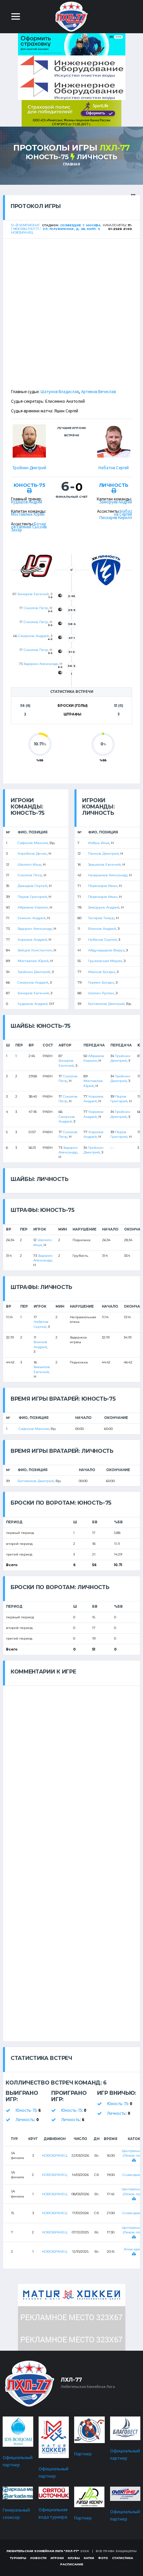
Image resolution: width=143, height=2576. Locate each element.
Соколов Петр (36, 608)
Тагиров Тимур (101, 918)
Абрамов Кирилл (33, 907)
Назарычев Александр (108, 875)
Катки (89, 2558)
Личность (97, 157)
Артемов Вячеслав (98, 392)
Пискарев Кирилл (116, 518)
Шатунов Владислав (60, 392)
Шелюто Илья (29, 864)
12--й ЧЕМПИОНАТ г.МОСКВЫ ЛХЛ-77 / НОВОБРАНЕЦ (26, 229)
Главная (71, 164)
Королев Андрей (32, 940)
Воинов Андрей (102, 929)
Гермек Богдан (101, 982)
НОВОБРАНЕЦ (55, 2155)
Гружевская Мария (105, 961)
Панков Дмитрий (103, 854)
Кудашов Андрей (27, 502)
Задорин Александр (41, 664)
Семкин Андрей (32, 918)
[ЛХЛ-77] (71, 113)
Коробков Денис (32, 854)
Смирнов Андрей (34, 636)
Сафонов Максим (33, 843)
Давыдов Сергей (32, 886)
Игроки (57, 2558)
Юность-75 (47, 157)
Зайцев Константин (35, 950)
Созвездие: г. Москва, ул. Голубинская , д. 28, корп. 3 (72, 227)
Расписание (72, 2564)
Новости (38, 2558)
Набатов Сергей (114, 468)
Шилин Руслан (101, 993)
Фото (103, 2558)
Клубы (74, 2558)
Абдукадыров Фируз (106, 950)
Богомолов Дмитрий (106, 1004)
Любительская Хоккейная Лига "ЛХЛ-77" (43, 2551)
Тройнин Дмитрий (29, 468)
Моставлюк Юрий (28, 514)
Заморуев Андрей (116, 502)
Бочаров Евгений (29, 525)
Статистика (123, 2558)
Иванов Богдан (102, 972)
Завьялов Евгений (104, 864)
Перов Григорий (32, 897)
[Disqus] (71, 1769)
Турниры (18, 2558)
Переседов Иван (103, 886)
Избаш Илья (99, 843)
